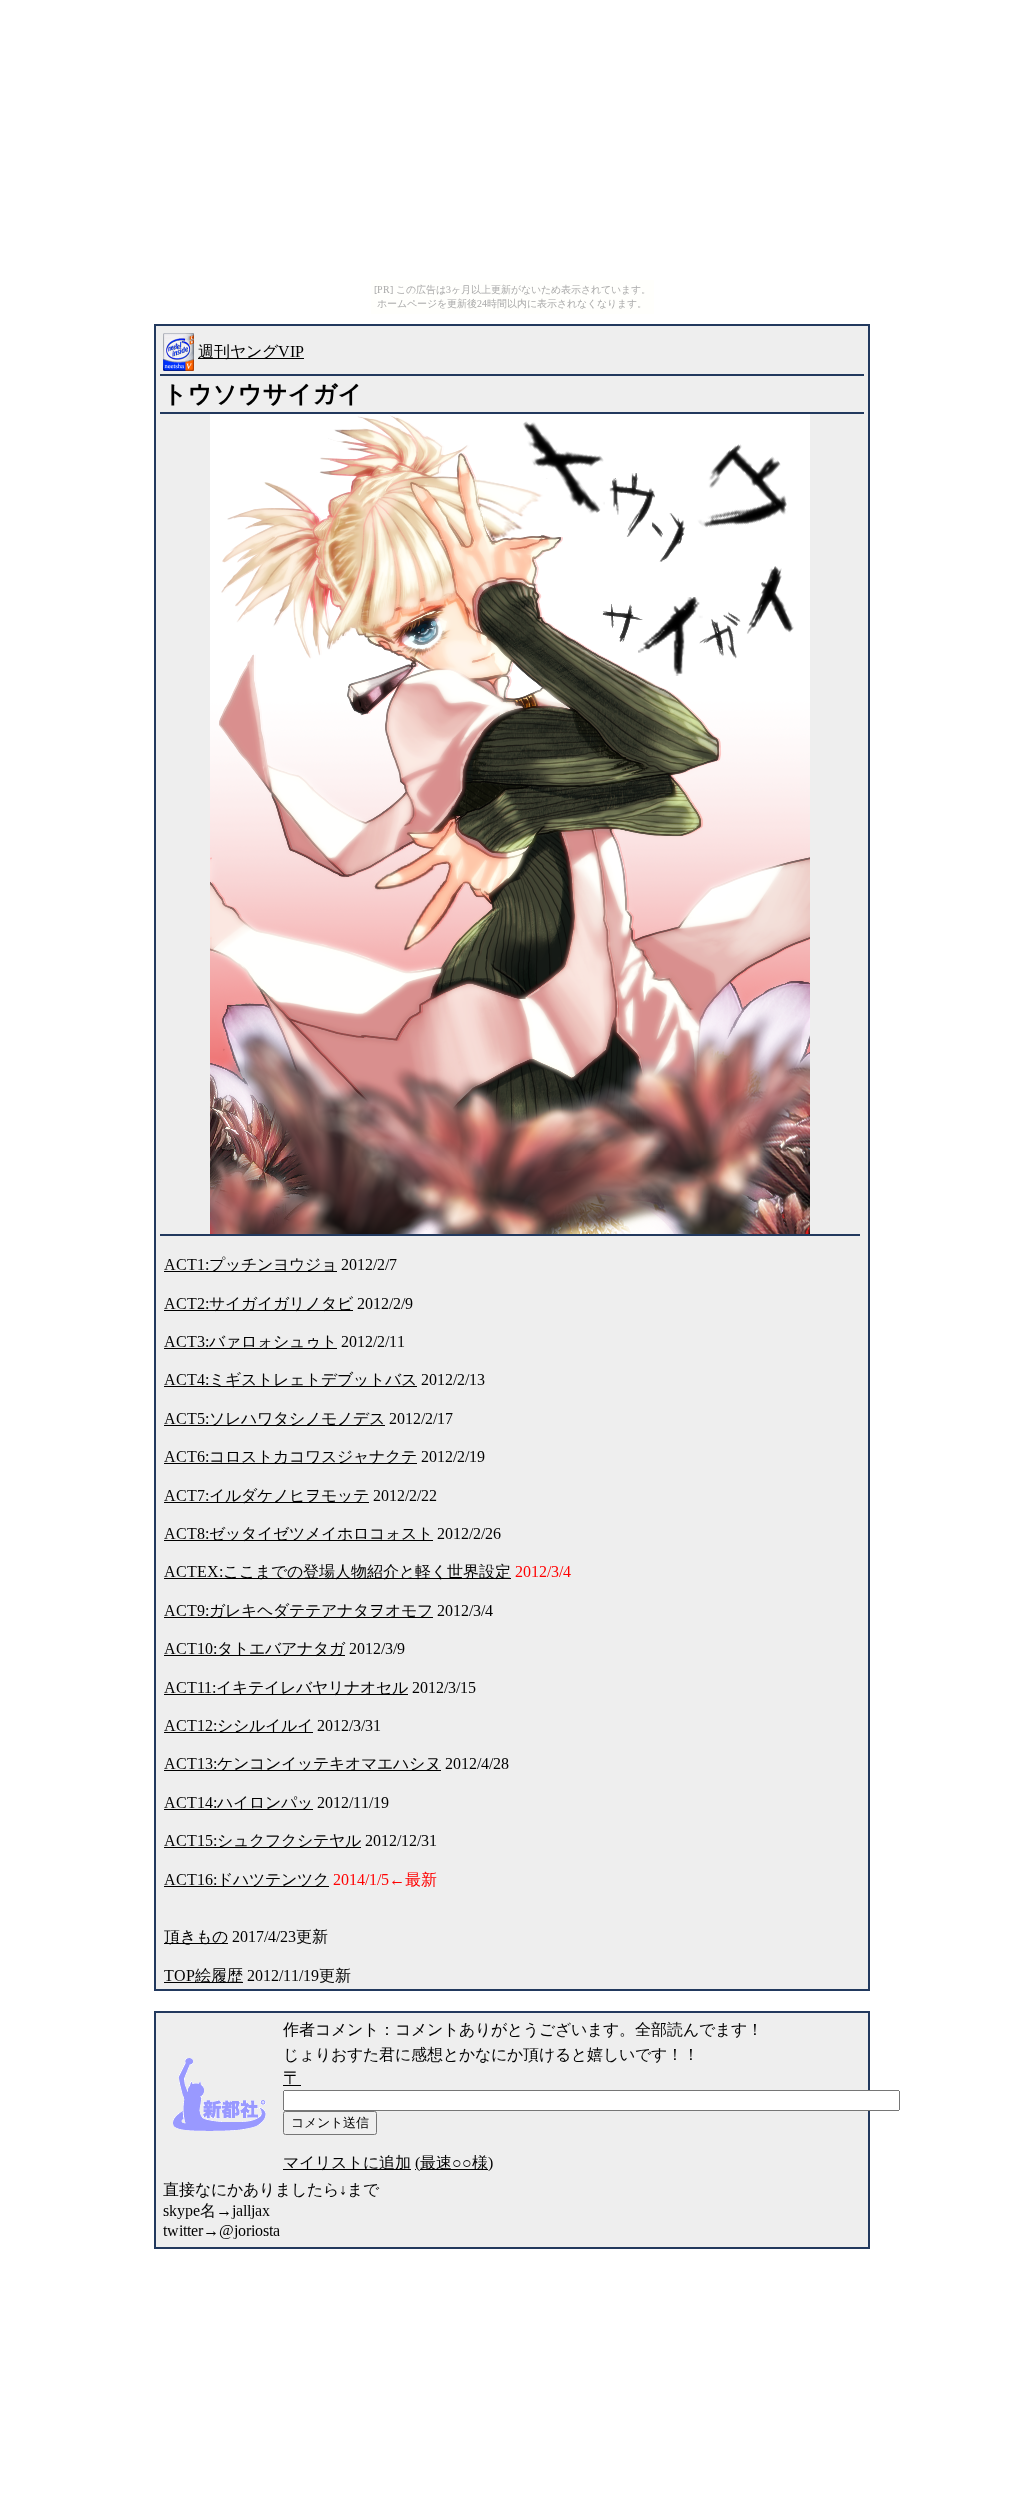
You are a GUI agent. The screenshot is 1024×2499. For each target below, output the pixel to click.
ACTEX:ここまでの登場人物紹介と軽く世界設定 (337, 1571)
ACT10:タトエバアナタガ (254, 1648)
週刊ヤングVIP (251, 351)
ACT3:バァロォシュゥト (250, 1341)
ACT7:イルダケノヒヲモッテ (266, 1495)
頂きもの (196, 1936)
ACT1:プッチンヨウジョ (250, 1264)
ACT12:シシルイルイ (238, 1725)
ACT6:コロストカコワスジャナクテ (290, 1456)
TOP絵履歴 (203, 1975)
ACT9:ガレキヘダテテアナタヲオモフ (298, 1610)
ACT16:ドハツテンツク (246, 1879)
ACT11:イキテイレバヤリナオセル (286, 1687)
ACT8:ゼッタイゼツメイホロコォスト (298, 1533)
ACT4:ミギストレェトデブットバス (290, 1379)
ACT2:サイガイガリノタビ (258, 1303)
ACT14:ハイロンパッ (238, 1802)
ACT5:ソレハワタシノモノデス (274, 1418)
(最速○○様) (454, 2162)
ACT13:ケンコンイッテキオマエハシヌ (302, 1763)
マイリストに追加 (347, 2162)
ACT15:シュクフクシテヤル (262, 1840)
